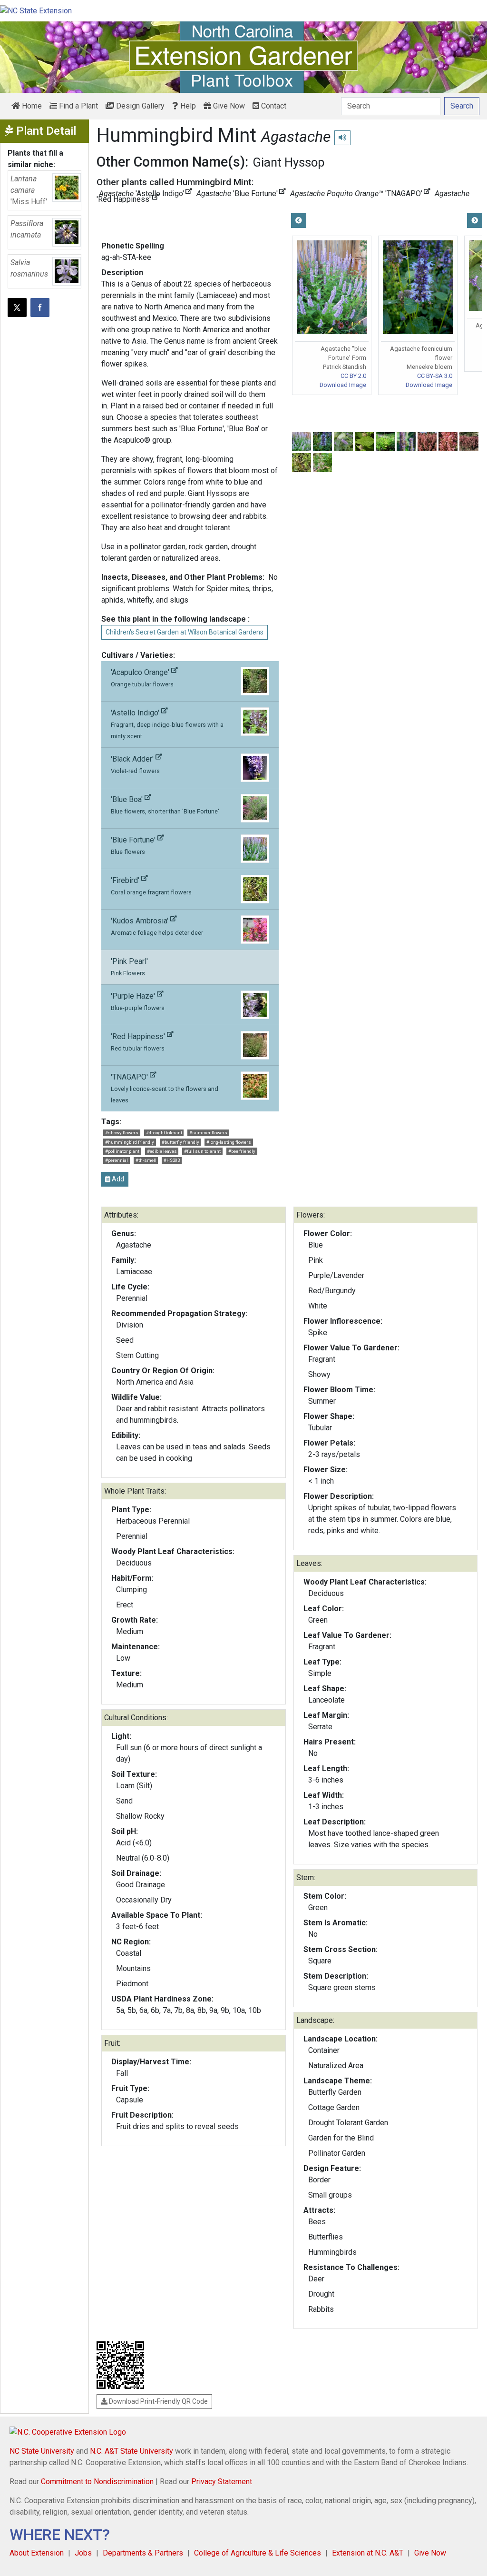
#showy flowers (122, 1133)
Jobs (83, 2553)
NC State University (42, 2451)
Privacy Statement (222, 2482)
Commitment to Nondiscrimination (97, 2482)
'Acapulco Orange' (142, 678)
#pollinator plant (122, 1151)
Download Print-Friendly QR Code (158, 2401)
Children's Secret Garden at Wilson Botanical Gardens (185, 632)
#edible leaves (162, 1151)
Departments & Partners (143, 2553)
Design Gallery (139, 106)
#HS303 (172, 1160)
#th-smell (146, 1160)
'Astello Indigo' (167, 724)
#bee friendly (242, 1151)
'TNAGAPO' (165, 1088)
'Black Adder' (135, 764)
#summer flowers (208, 1133)
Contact (273, 106)
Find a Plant (78, 106)
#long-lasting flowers (229, 1142)
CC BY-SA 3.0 (435, 376)
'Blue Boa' (165, 805)
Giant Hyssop (289, 162)
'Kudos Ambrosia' (157, 926)
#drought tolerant (164, 1133)
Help (187, 106)
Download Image (343, 385)
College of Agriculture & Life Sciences (258, 2553)
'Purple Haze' (138, 1001)
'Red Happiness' (139, 1042)
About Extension (37, 2553)
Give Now (228, 106)
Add (117, 1179)
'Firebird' (151, 886)
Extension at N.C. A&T (368, 2553)
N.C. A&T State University (131, 2451)
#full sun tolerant (202, 1151)
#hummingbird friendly (130, 1142)
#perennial (117, 1160)
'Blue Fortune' (134, 845)
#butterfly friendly (180, 1142)
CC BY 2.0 (353, 376)
